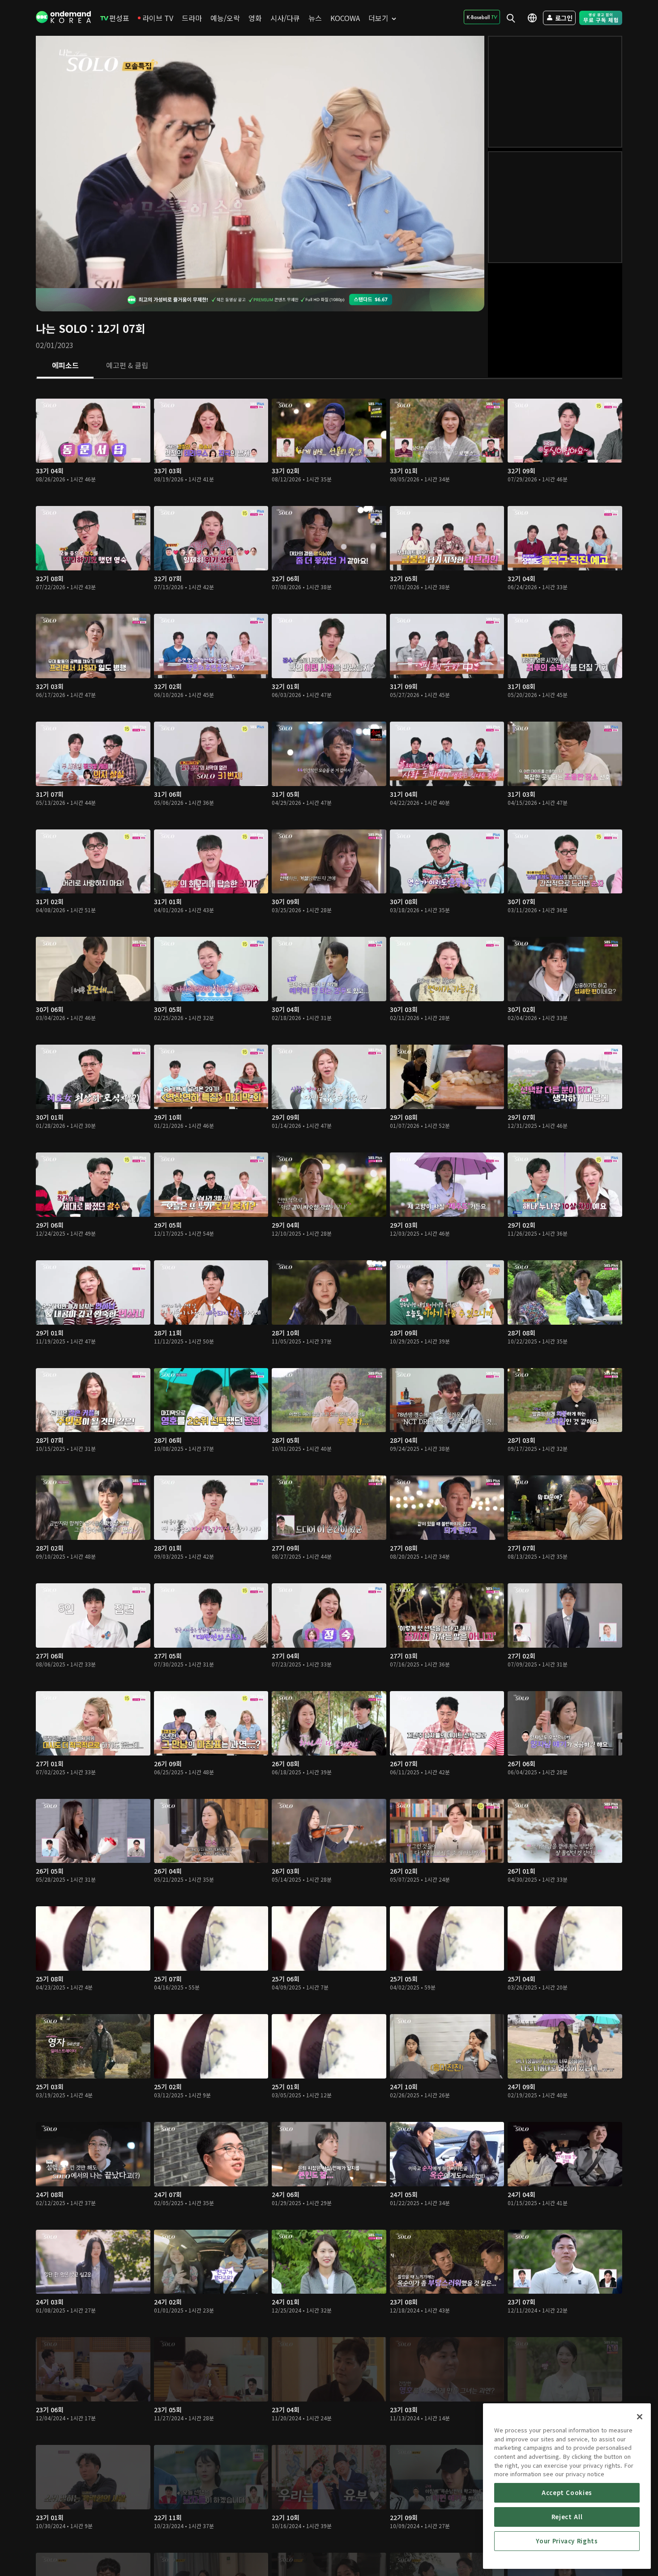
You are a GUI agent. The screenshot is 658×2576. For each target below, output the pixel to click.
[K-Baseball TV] (482, 17)
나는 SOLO (62, 328)
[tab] (65, 366)
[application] (260, 162)
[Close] (640, 2417)
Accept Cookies (567, 2493)
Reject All (567, 2517)
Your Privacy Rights (567, 2541)
